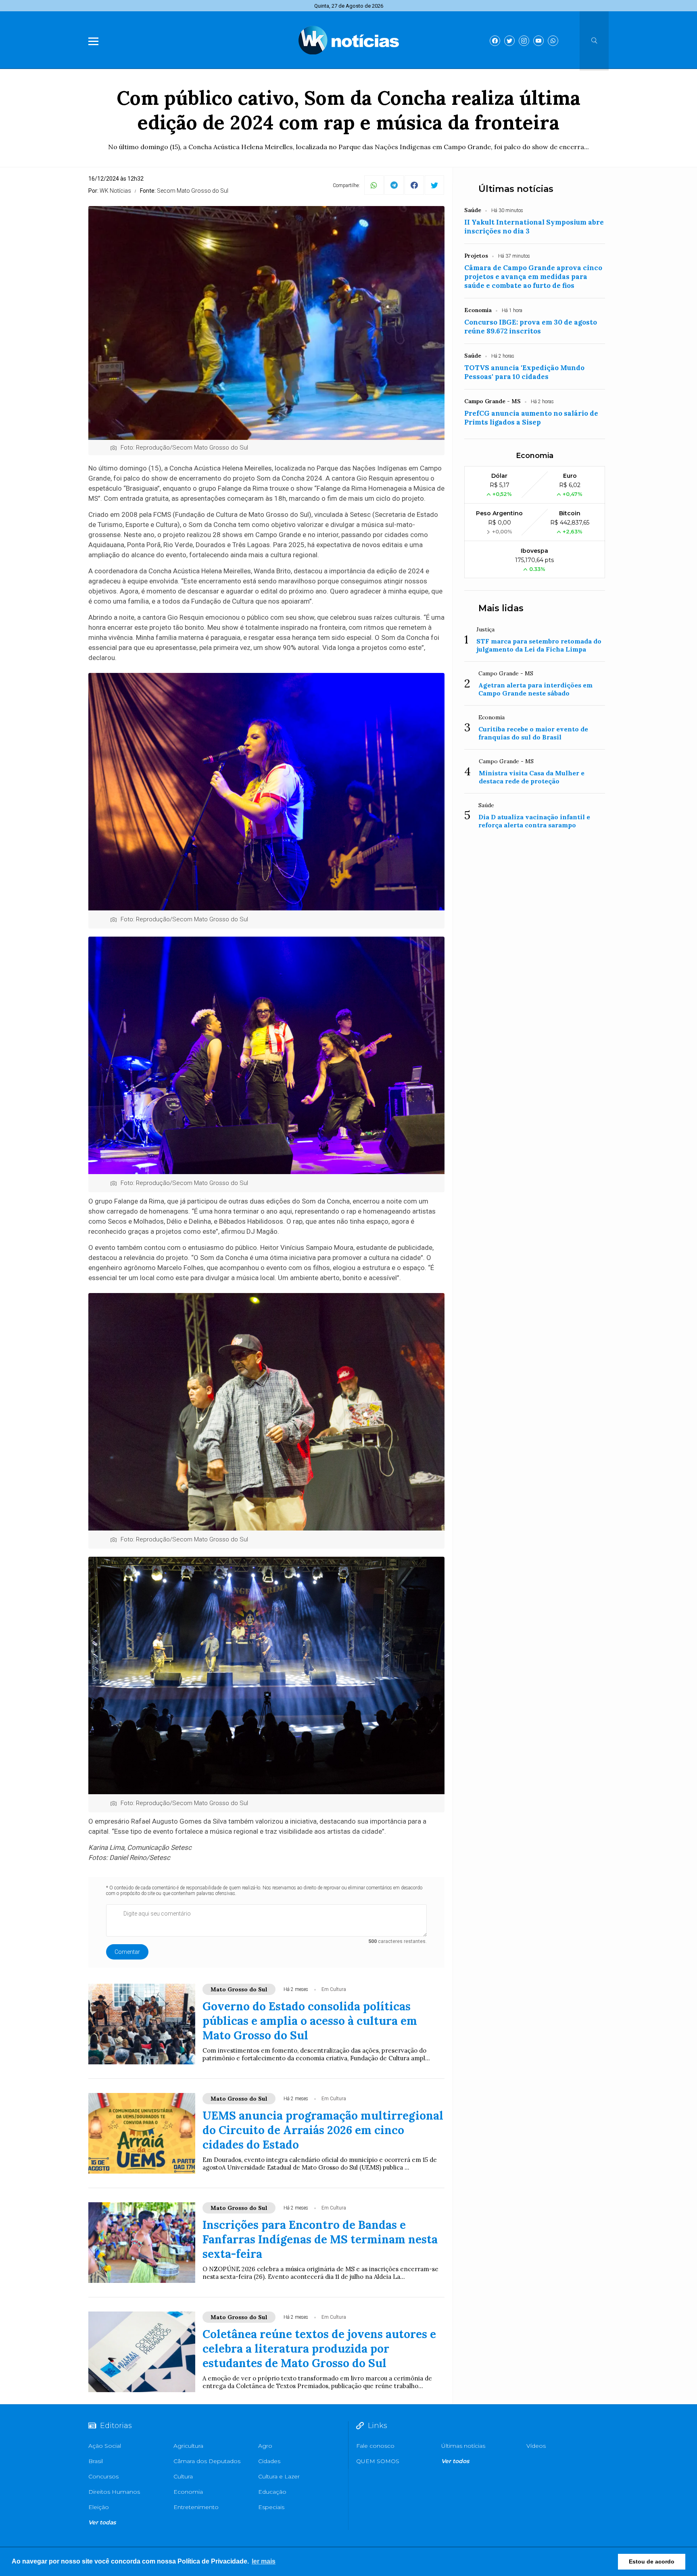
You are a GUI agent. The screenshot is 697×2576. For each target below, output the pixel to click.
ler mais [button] (264, 2561)
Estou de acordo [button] (652, 2561)
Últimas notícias (516, 189)
